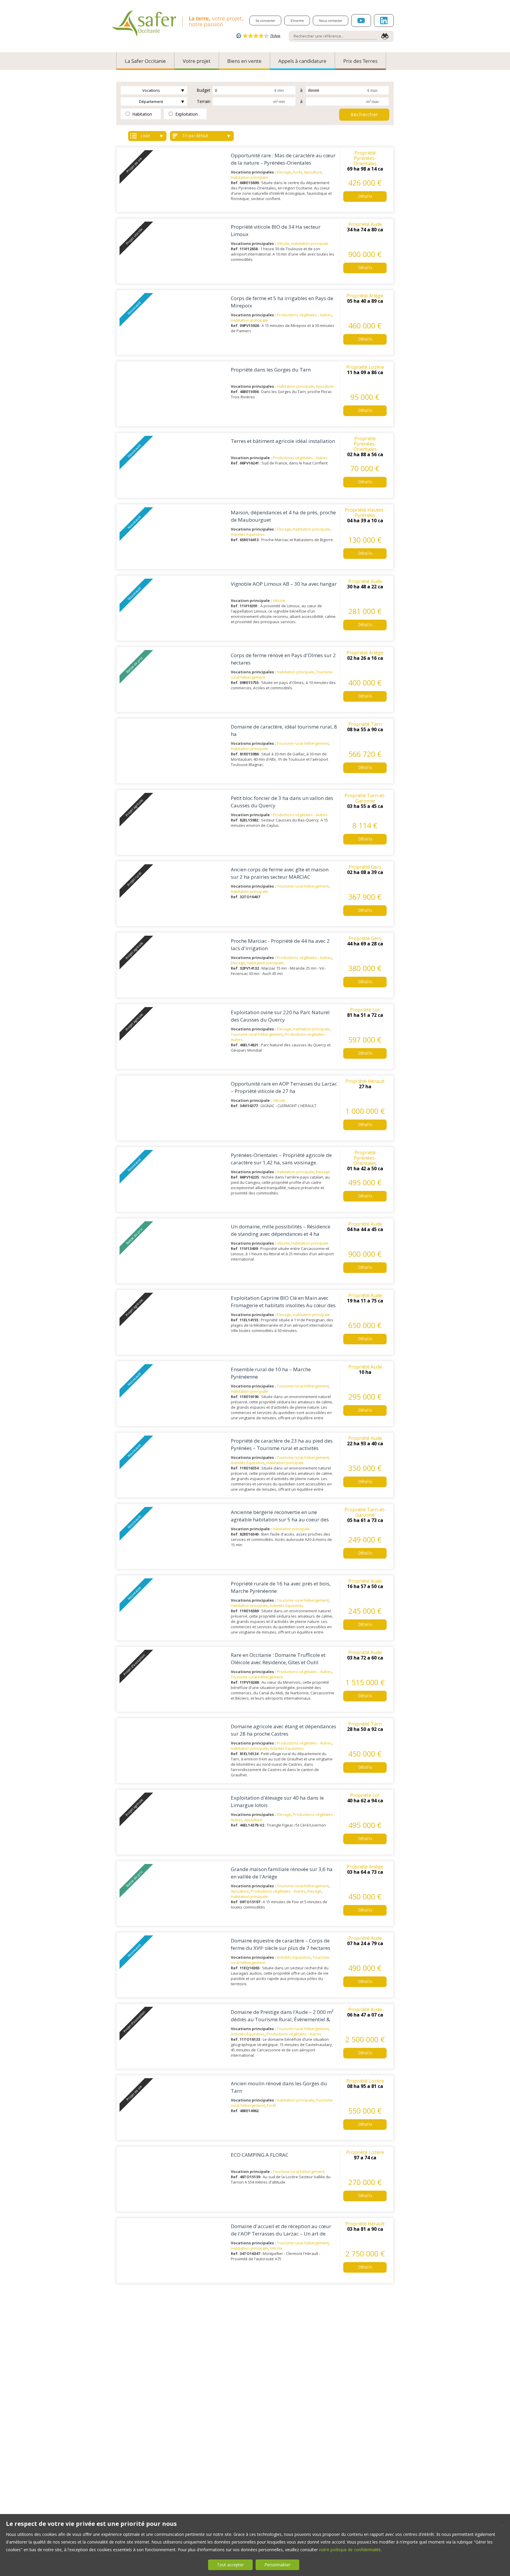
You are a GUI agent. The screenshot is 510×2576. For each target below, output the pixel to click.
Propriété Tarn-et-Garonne (365, 798)
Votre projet (197, 61)
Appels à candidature (302, 61)
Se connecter (265, 21)
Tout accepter (230, 2565)
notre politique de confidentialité (350, 2550)
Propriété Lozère (365, 367)
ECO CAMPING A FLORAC (260, 2155)
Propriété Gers (365, 867)
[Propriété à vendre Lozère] (174, 394)
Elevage (284, 172)
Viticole (283, 243)
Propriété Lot (365, 1010)
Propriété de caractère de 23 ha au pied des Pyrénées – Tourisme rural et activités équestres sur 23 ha (282, 1448)
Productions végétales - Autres (304, 315)
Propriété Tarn (365, 724)
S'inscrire (297, 21)
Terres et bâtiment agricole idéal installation (283, 441)
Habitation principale (249, 177)
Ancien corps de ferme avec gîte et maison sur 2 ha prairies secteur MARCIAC (280, 873)
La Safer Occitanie (145, 61)
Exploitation (186, 114)
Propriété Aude (365, 224)
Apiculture (313, 172)
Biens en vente (244, 61)
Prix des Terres (360, 61)
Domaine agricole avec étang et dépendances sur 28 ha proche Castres (283, 1730)
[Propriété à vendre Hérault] (174, 1108)
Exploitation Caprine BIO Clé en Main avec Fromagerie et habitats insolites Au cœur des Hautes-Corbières (283, 1305)
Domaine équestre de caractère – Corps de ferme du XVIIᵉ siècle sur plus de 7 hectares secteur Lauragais (281, 1948)
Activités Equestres (248, 534)
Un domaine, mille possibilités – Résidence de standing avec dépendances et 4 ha (281, 1230)
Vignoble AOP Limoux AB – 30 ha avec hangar (284, 584)
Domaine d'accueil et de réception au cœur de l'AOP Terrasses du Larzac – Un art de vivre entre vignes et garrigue (281, 2233)
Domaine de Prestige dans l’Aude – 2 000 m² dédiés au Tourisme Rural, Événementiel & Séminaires (282, 2019)
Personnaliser (277, 2565)
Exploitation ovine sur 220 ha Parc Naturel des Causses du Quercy (280, 1016)
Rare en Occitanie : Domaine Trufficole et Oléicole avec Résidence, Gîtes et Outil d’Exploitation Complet (278, 1662)
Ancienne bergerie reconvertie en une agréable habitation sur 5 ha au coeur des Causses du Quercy (280, 1519)
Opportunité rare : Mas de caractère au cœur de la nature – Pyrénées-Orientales (283, 159)
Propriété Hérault (365, 1081)
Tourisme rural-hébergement (303, 743)
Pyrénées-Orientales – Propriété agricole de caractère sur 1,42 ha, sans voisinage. (281, 1159)
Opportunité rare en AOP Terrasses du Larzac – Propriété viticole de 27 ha (284, 1087)
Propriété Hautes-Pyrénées (365, 513)
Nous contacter (331, 21)
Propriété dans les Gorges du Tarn (271, 370)
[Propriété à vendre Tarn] (174, 751)
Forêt (297, 172)
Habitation (142, 114)
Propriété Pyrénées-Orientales (365, 158)
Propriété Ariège (365, 296)
